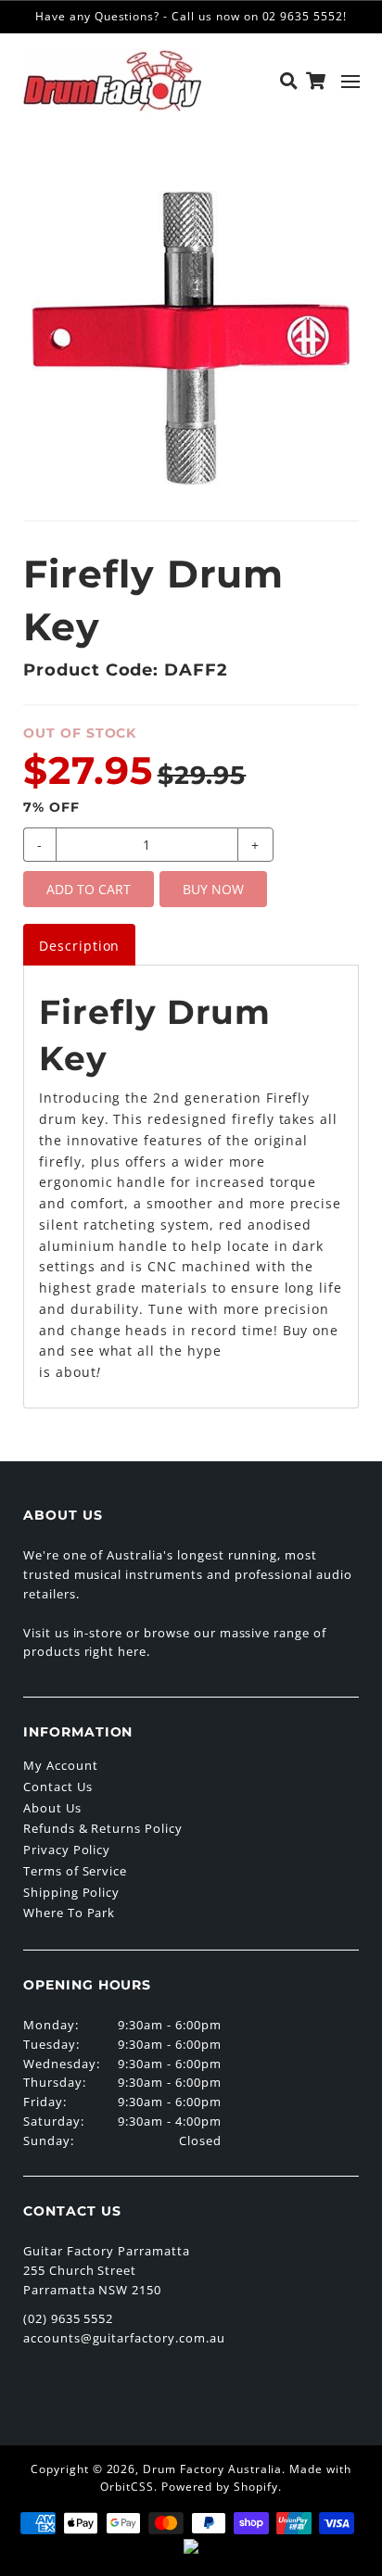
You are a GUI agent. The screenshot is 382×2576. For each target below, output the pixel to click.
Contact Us (58, 1787)
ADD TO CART (89, 889)
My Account (61, 1765)
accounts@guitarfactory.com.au (124, 2338)
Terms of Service (75, 1871)
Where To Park (69, 1913)
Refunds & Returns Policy (103, 1828)
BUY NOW (213, 889)
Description (80, 946)
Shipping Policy (71, 1892)
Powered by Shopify (220, 2487)
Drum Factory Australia (212, 2469)
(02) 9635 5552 (68, 2318)
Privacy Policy (67, 1850)
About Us (52, 1808)
